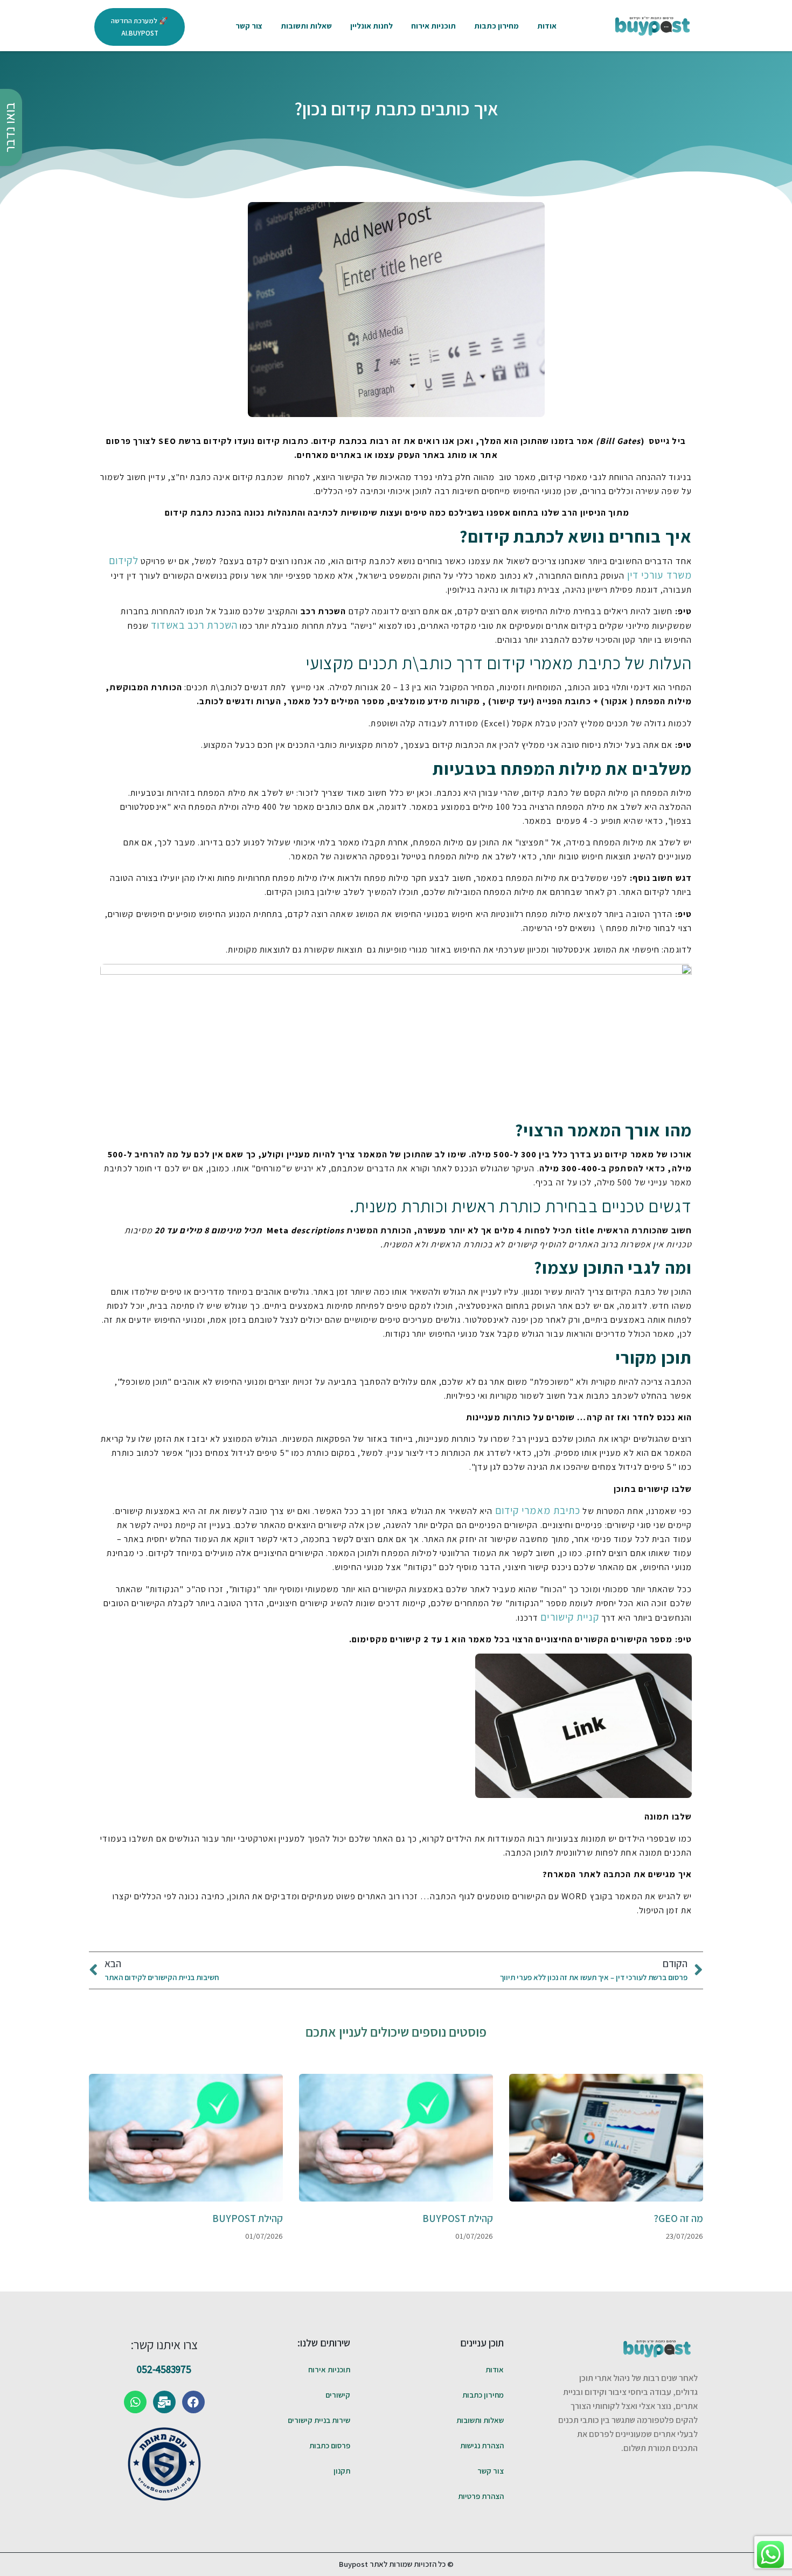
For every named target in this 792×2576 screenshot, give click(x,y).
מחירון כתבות (496, 26)
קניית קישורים (569, 1617)
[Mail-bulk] (164, 2402)
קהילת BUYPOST (458, 2218)
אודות (547, 26)
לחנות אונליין (371, 26)
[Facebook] (193, 2402)
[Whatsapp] (135, 2402)
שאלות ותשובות (306, 26)
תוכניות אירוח (433, 26)
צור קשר (249, 26)
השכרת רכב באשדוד (194, 625)
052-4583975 (164, 2369)
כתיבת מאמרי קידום (538, 1510)
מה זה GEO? (678, 2218)
